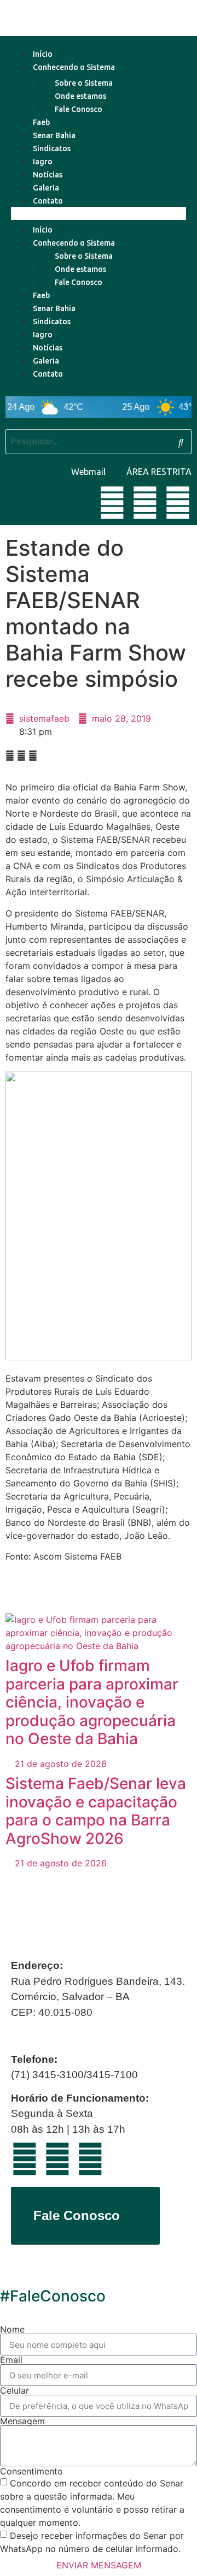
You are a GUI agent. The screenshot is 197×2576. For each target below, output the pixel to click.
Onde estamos (80, 96)
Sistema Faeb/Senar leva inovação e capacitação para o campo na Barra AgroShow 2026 (96, 1811)
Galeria (46, 188)
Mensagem (22, 2421)
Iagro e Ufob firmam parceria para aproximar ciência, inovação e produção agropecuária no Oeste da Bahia (92, 1702)
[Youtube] (112, 503)
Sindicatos (52, 148)
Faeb (41, 122)
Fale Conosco (79, 109)
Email (11, 2360)
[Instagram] (178, 503)
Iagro (43, 162)
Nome (12, 2329)
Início (43, 54)
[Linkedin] (145, 503)
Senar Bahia (54, 135)
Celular (15, 2390)
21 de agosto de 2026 (59, 1764)
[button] (99, 213)
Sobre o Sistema (84, 83)
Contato (48, 201)
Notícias (48, 175)
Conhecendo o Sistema (74, 67)
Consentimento (31, 2471)
